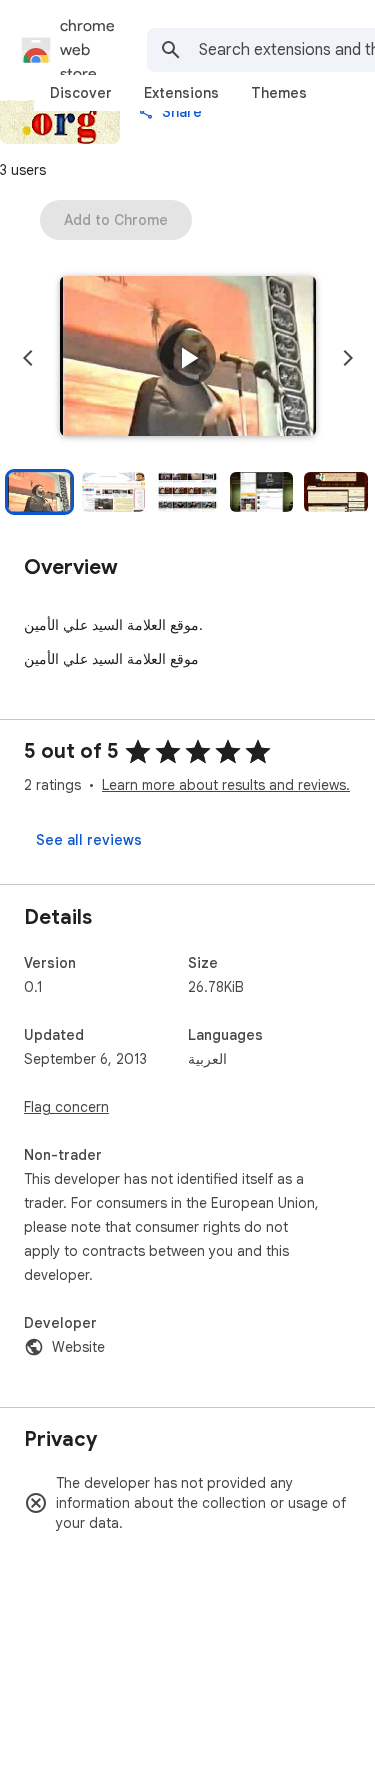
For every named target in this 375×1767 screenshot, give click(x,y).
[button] (188, 358)
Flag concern (66, 1107)
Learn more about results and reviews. (226, 785)
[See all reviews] (89, 840)
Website (78, 1347)
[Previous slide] (28, 358)
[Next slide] (348, 358)
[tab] (81, 93)
